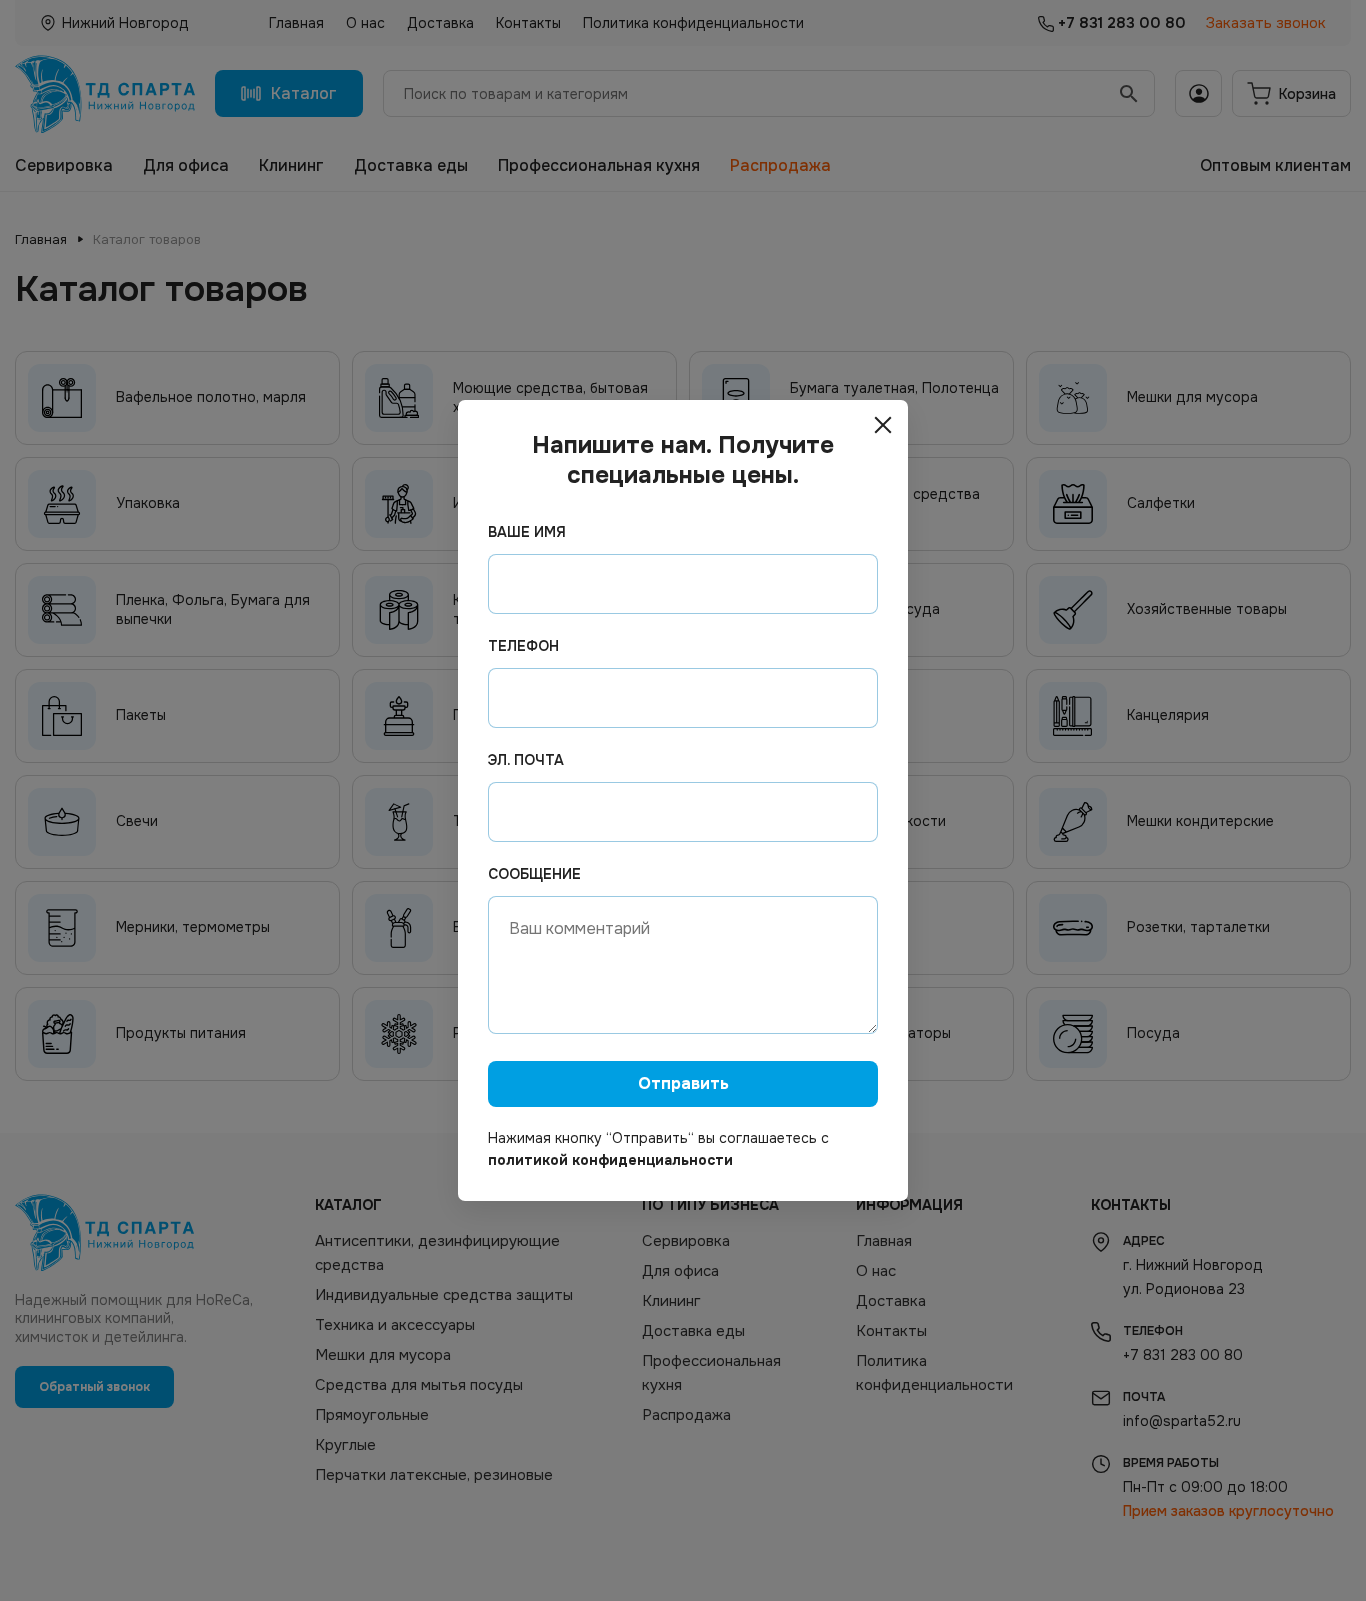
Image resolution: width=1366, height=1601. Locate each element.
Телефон (523, 646)
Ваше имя (527, 532)
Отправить (683, 1083)
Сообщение (534, 874)
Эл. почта (526, 760)
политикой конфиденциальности (610, 1160)
